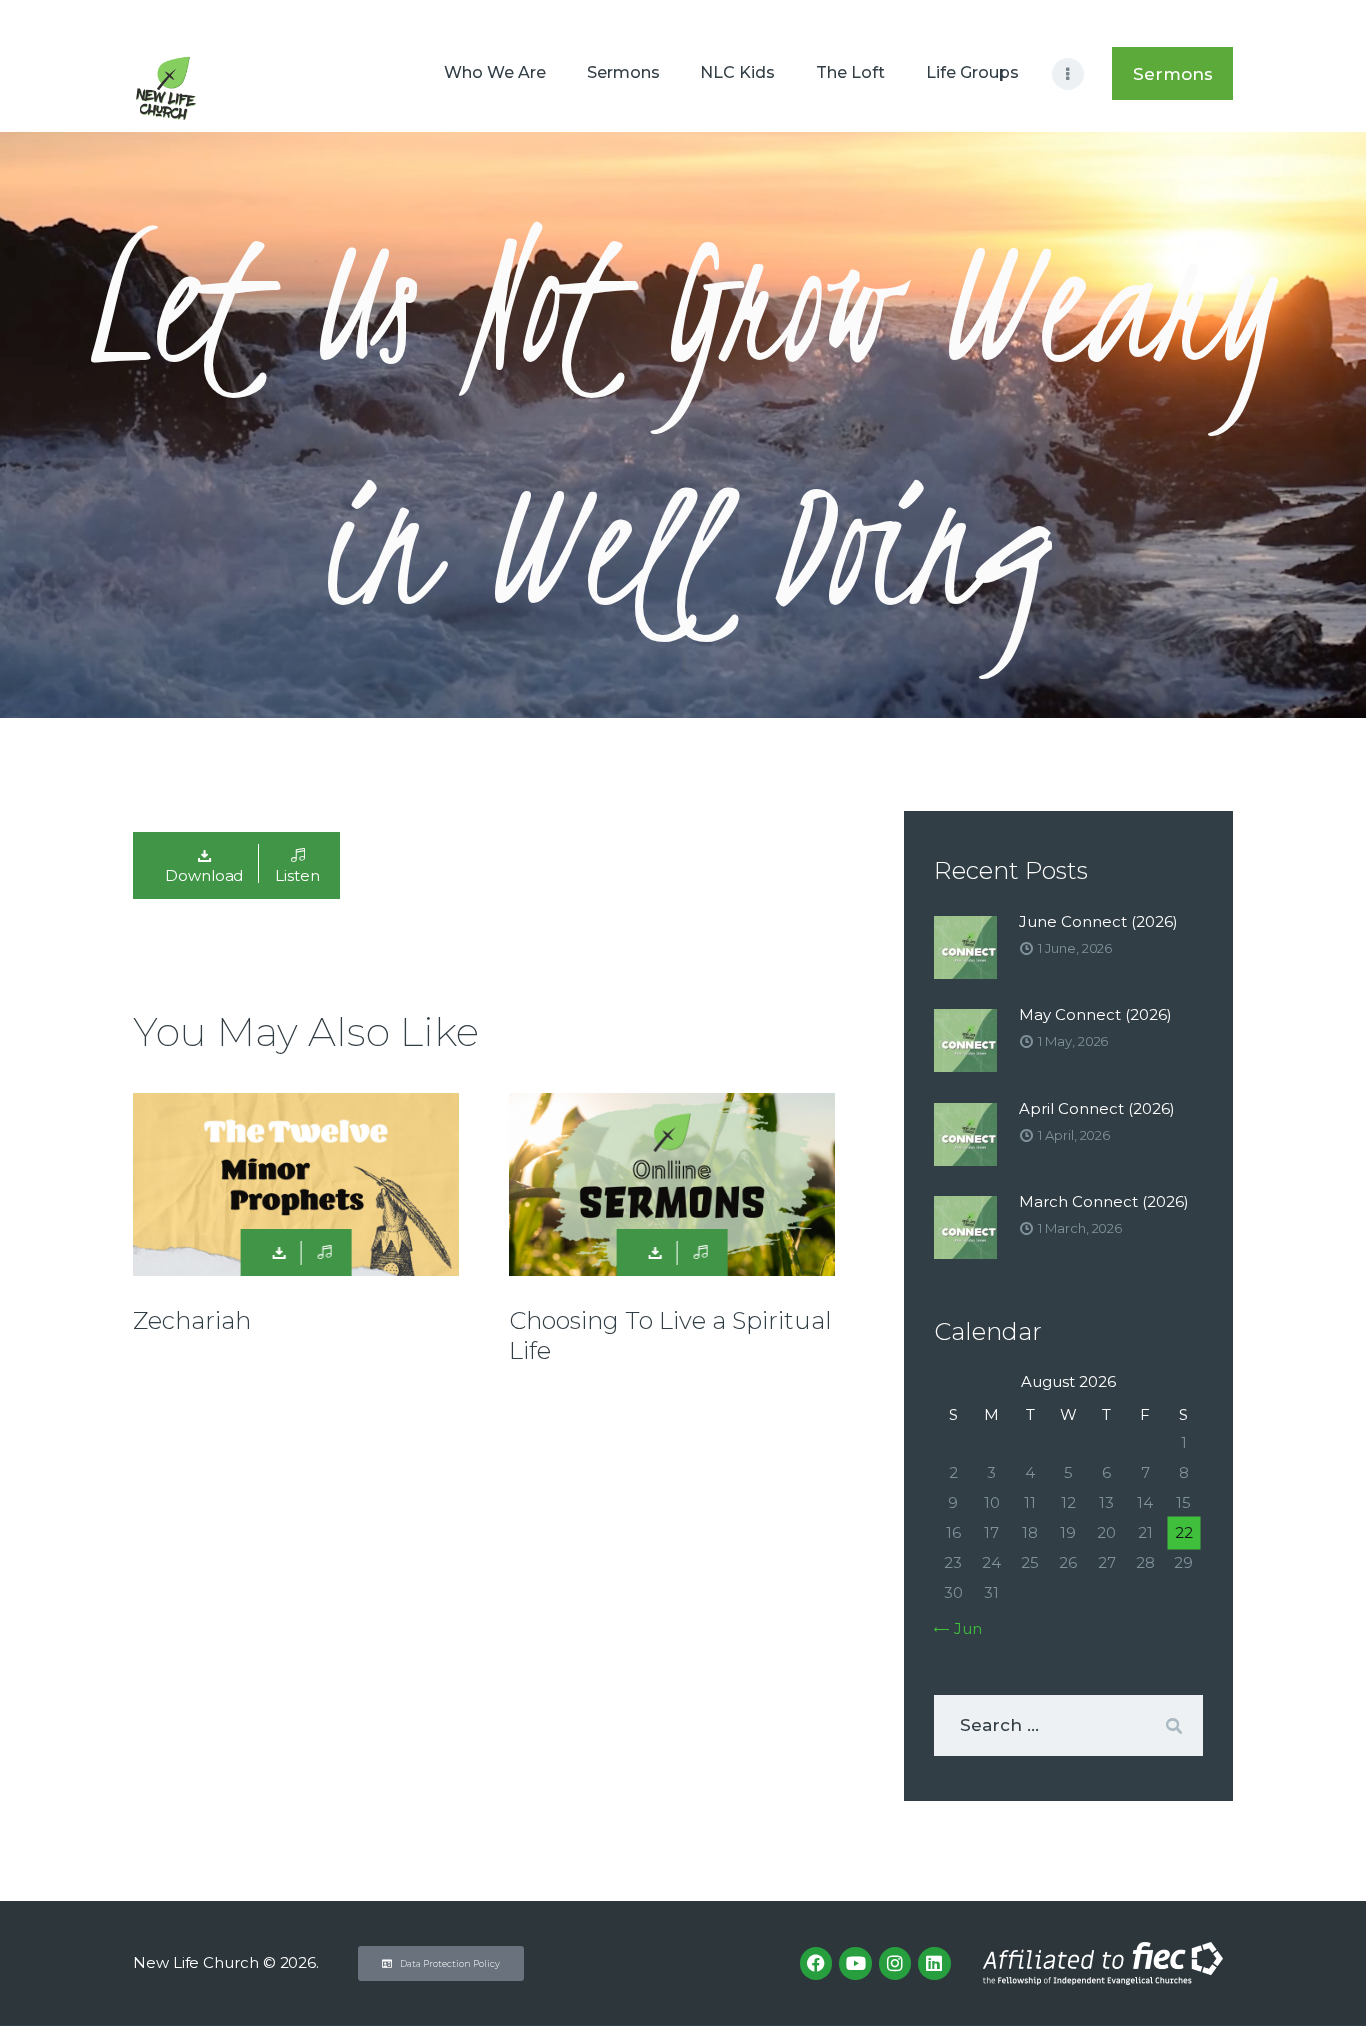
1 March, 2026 (1080, 1228)
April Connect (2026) (1097, 1108)
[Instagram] (895, 1963)
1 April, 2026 (1074, 1135)
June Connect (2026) (1098, 921)
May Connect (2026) (1095, 1014)
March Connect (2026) (1104, 1201)
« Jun (962, 1628)
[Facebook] (816, 1963)
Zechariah (192, 1320)
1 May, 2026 (1073, 1041)
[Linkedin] (934, 1963)
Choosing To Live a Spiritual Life (670, 1335)
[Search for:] (1068, 1725)
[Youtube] (855, 1963)
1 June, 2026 (1075, 948)
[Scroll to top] (1316, 1978)
